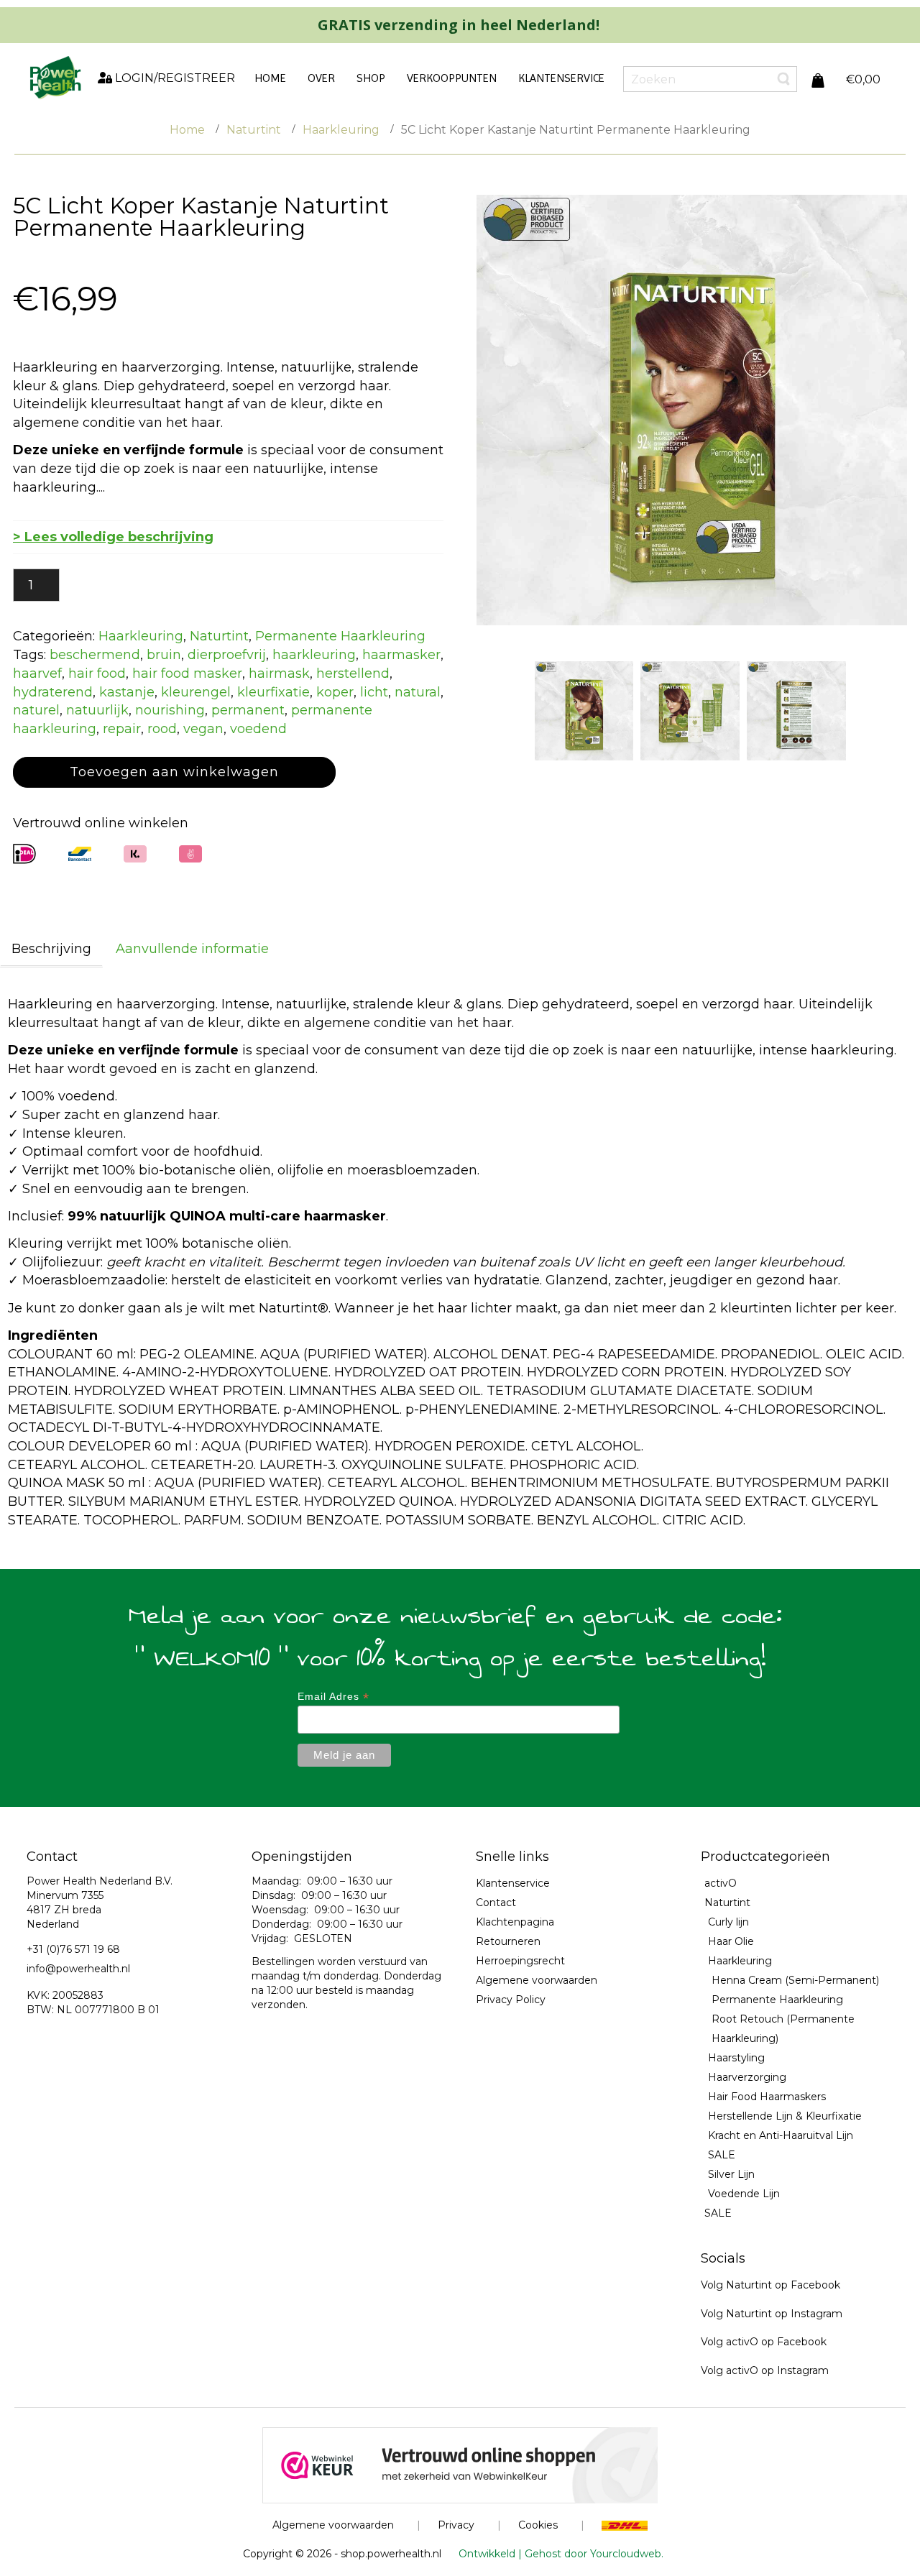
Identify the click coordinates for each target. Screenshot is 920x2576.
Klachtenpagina (515, 1922)
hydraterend (53, 692)
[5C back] (796, 711)
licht (374, 692)
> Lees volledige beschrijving (113, 537)
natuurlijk (97, 710)
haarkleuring (314, 655)
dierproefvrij (227, 655)
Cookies (538, 2525)
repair (122, 729)
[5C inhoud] (690, 711)
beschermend (95, 655)
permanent (248, 710)
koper (335, 692)
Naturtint (254, 130)
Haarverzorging (747, 2077)
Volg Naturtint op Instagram (772, 2314)
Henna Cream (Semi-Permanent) (795, 1980)
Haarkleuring (341, 130)
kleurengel (196, 692)
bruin (164, 655)
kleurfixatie (273, 692)
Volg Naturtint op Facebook (770, 2285)
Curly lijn (728, 1922)
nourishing (170, 710)
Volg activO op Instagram (765, 2370)
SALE (722, 2155)
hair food (97, 673)
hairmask (279, 673)
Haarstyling (736, 2058)
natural (418, 692)
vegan (203, 729)
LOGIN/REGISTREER (174, 78)
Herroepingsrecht (520, 1961)
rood (162, 729)
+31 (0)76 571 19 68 (73, 1949)
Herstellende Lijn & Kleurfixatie (785, 2116)
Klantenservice (513, 1883)
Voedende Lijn (744, 2194)
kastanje (127, 692)
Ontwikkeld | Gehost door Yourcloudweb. (561, 2554)
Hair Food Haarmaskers (767, 2097)
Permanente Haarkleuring (340, 636)
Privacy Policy (511, 2000)
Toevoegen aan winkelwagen (174, 772)
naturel (36, 710)
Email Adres (333, 1697)
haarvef (37, 673)
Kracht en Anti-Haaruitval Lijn (781, 2135)
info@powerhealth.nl (78, 1969)
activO (721, 1883)
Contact (496, 1903)
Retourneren (508, 1941)
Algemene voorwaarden (537, 1980)
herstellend (353, 673)
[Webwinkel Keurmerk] (460, 2465)
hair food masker (187, 673)
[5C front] (584, 711)
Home (187, 130)
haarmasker (401, 655)
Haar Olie (731, 1941)
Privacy (456, 2525)
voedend (258, 729)
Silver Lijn (731, 2174)
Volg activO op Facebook (764, 2342)
